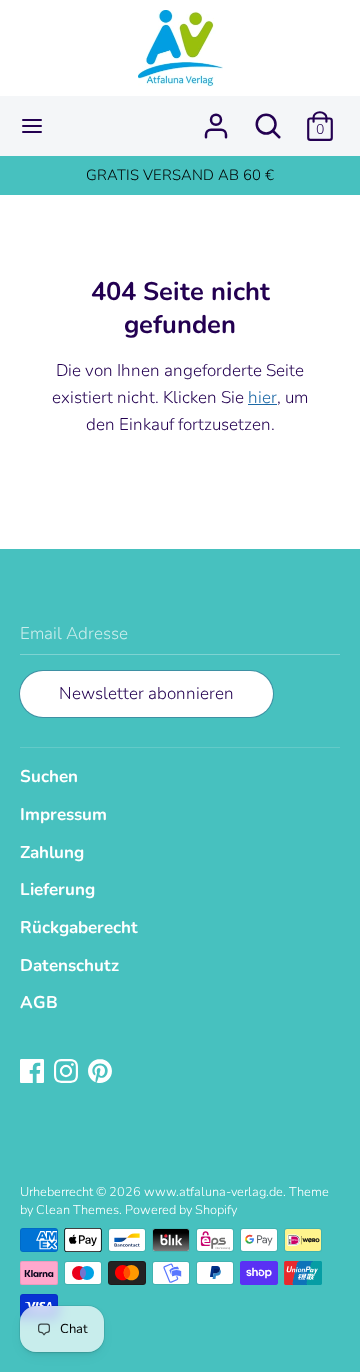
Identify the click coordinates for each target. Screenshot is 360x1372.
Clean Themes (77, 1210)
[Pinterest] (102, 1072)
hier (262, 397)
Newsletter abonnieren (146, 693)
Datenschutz (69, 965)
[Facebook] (34, 1072)
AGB (39, 1002)
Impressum (63, 814)
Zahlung (52, 852)
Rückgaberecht (79, 927)
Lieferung (57, 889)
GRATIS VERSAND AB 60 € (180, 175)
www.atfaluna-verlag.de (213, 1192)
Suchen (49, 776)
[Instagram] (68, 1072)
